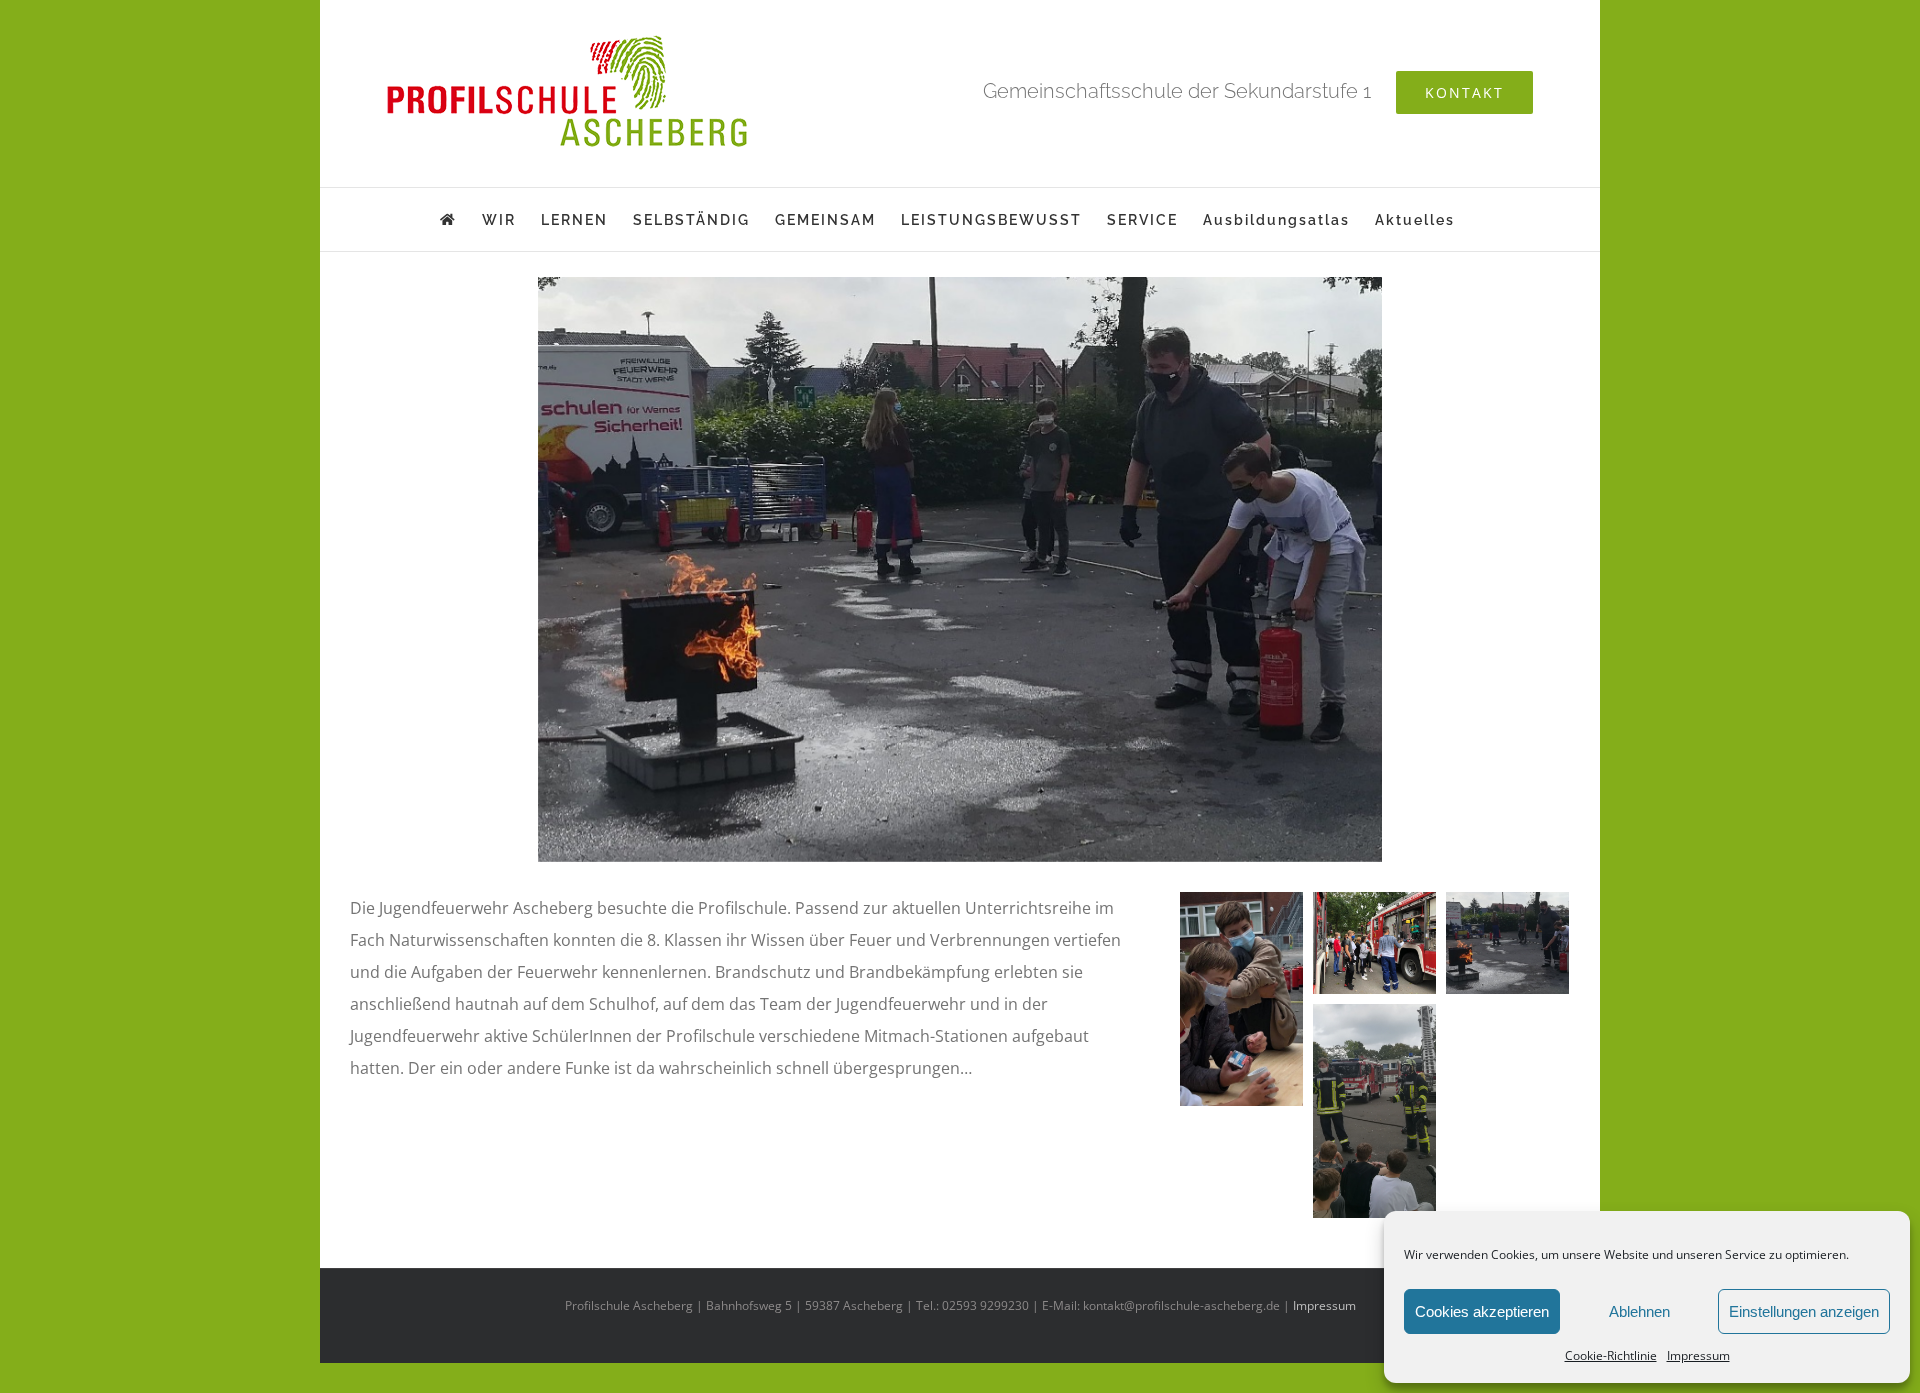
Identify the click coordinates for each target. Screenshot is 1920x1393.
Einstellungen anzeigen (1804, 1311)
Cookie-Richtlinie (1611, 1355)
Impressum (1698, 1355)
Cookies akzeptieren (1482, 1311)
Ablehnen (1639, 1311)
